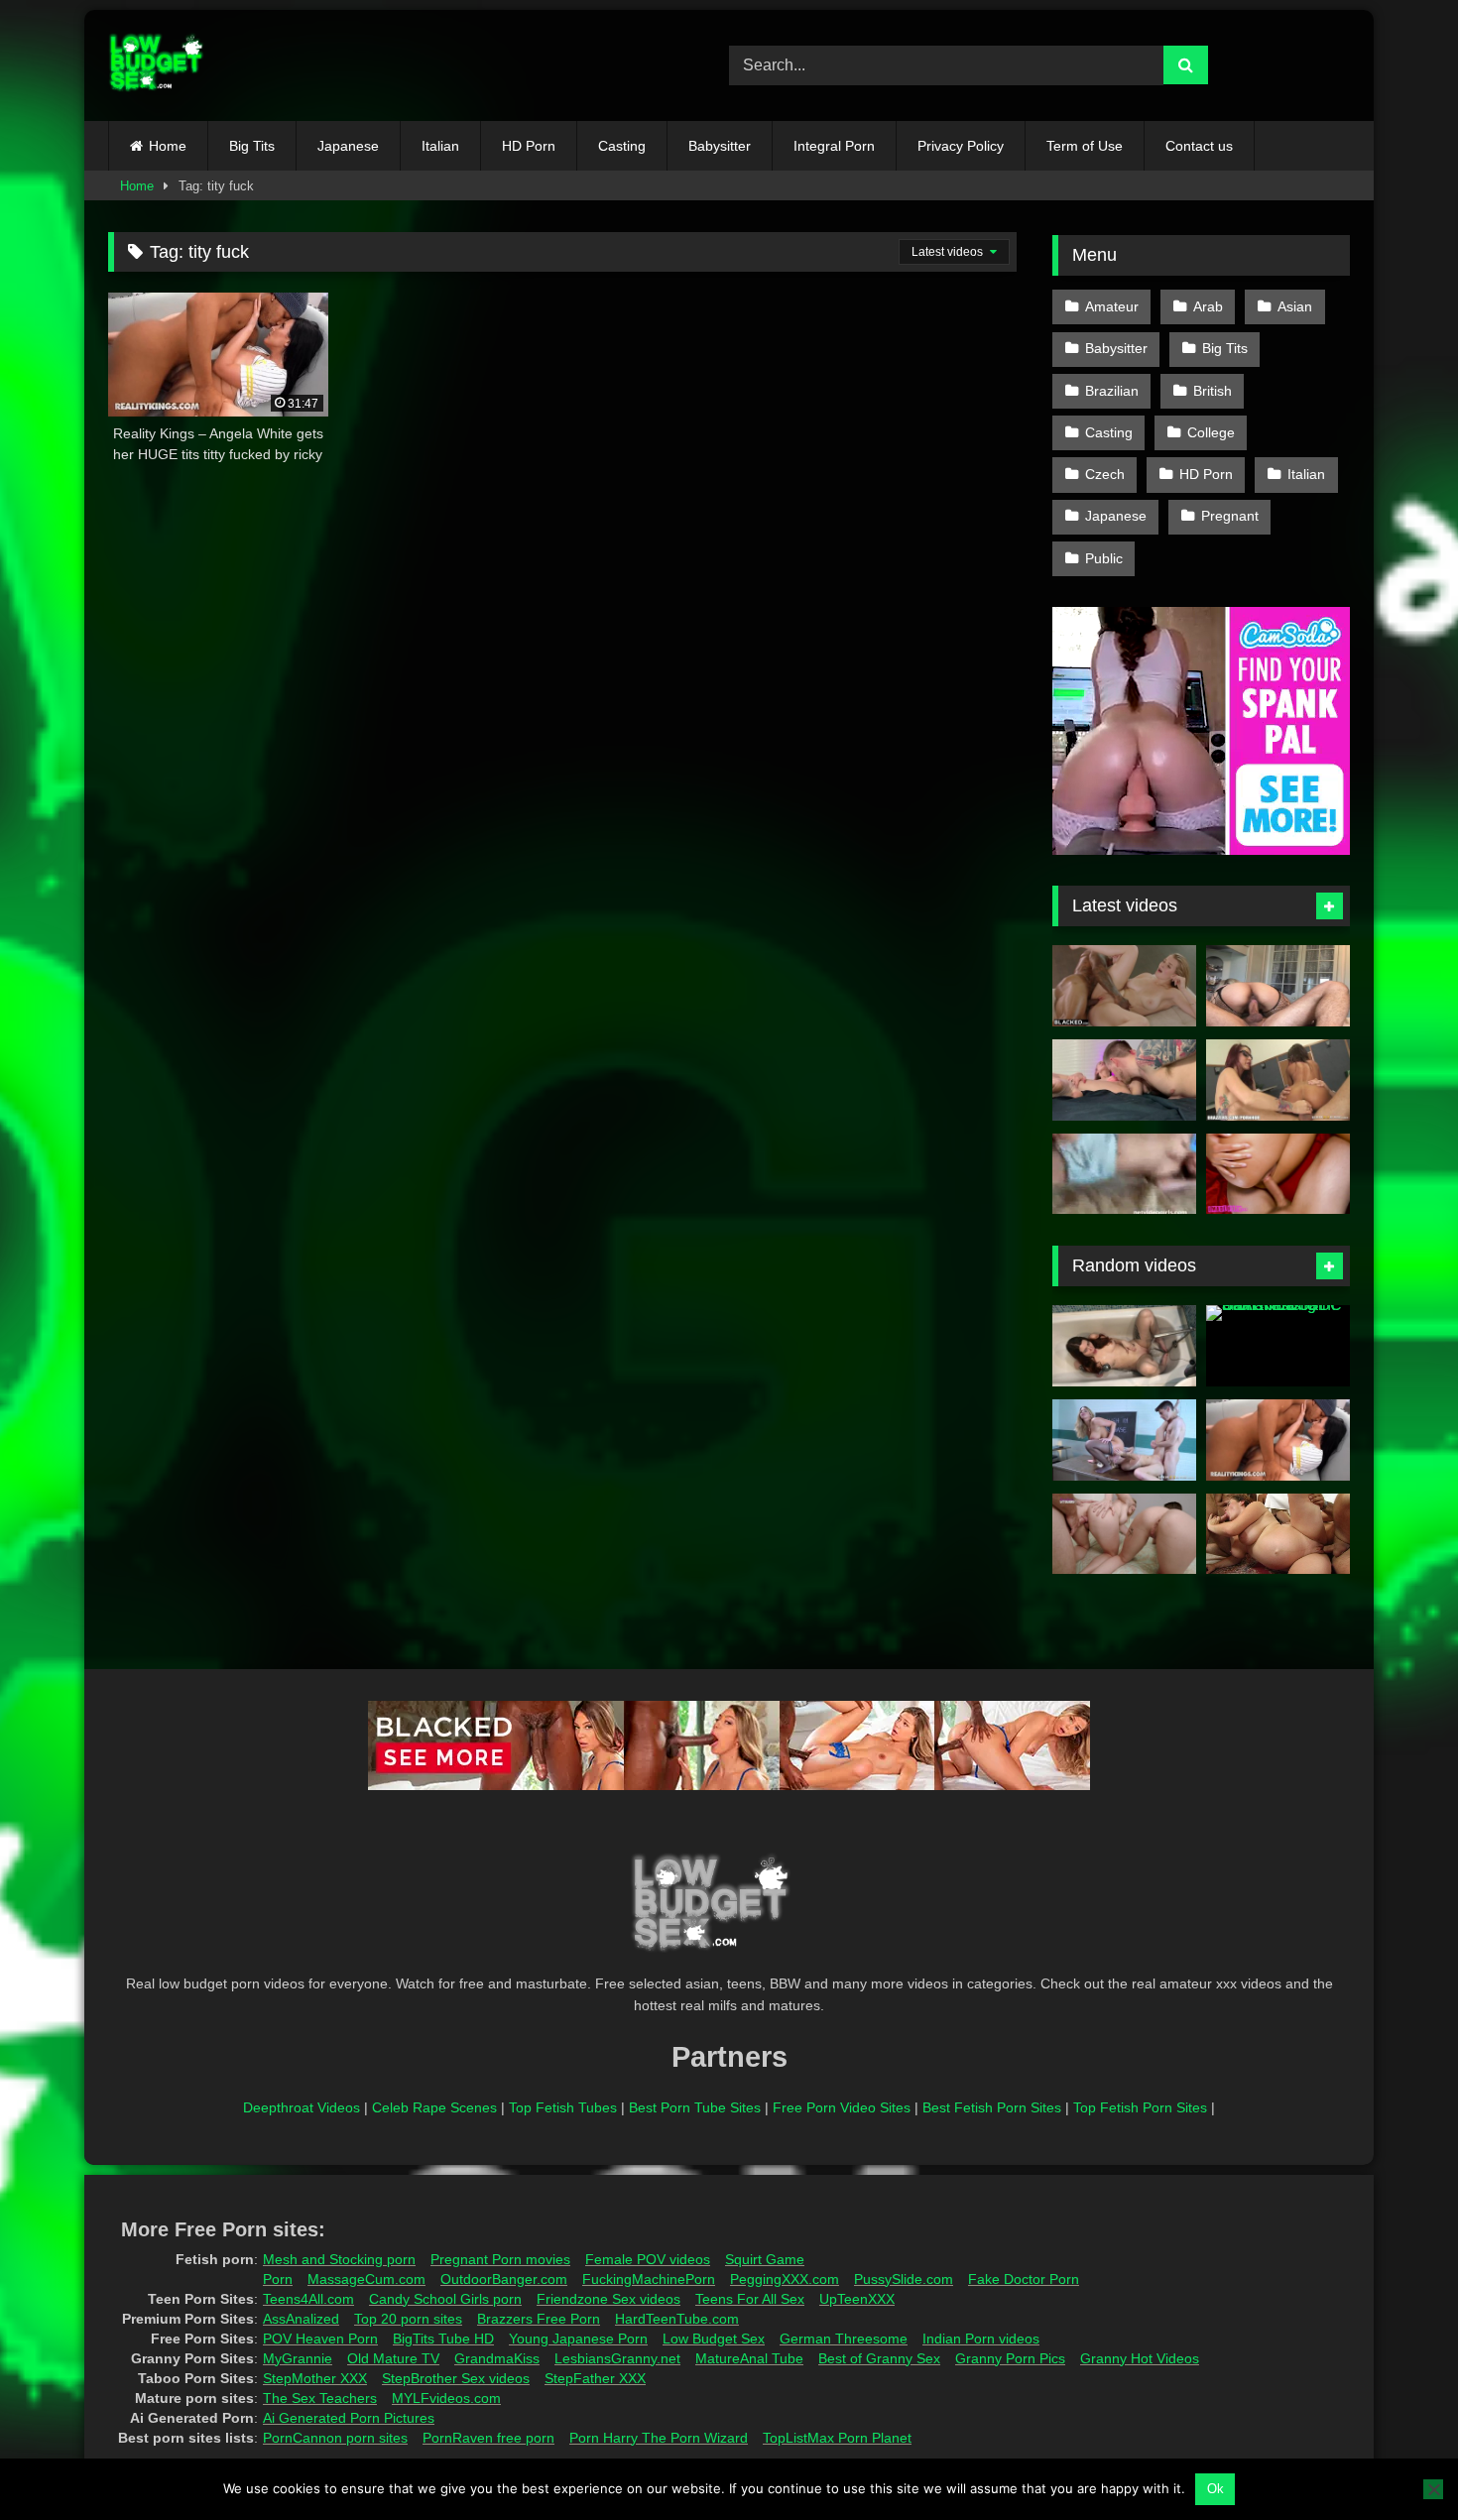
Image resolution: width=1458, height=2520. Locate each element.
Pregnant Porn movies (500, 2259)
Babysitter (720, 146)
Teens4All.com (308, 2299)
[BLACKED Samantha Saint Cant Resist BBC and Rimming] (1278, 1346)
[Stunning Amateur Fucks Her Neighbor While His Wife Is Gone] (1278, 1174)
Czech (1105, 474)
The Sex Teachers (320, 2398)
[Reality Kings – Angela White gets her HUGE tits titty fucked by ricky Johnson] (1278, 1440)
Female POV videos (648, 2259)
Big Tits (252, 146)
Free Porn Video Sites (842, 2107)
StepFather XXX (595, 2378)
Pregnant (1230, 516)
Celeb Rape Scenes (434, 2107)
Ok (1215, 2489)
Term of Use (1085, 146)
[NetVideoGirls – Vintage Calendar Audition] (1124, 1174)
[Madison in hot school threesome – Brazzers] (1278, 1080)
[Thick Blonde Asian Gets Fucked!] (1278, 986)
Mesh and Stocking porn (339, 2259)
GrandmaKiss (497, 2358)
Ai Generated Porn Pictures (349, 2418)
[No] (1433, 2489)
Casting (622, 146)
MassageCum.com (366, 2279)
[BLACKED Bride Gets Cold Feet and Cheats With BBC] (1124, 986)
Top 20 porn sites (408, 2319)
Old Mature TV (393, 2358)
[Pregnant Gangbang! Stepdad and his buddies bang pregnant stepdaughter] (1278, 1534)
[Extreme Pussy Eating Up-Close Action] (1124, 1080)
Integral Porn (834, 146)
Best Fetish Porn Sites (992, 2107)
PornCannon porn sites (335, 2438)
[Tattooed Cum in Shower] (1124, 1346)
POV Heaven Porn (320, 2339)
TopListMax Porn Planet (837, 2438)
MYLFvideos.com (446, 2398)
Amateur (1112, 306)
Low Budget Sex (714, 2339)
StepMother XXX (315, 2378)
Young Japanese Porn (578, 2339)
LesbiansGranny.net (617, 2358)
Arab (1208, 306)
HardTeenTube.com (677, 2319)
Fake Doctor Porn (1024, 2279)
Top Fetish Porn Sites (1140, 2107)
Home (168, 146)
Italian (440, 146)
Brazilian (1112, 391)
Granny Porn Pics (1010, 2358)
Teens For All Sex (750, 2299)
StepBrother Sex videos (456, 2378)
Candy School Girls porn (445, 2299)
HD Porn (529, 146)
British (1213, 391)
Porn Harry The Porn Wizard (659, 2438)
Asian (1295, 306)
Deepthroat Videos (302, 2107)
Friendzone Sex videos (608, 2299)
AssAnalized (301, 2319)
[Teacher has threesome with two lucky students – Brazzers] (1124, 1440)
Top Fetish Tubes (563, 2107)
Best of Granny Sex (879, 2358)
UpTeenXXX (857, 2299)
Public (1104, 558)
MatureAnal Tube (749, 2358)
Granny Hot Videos (1140, 2358)
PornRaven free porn (488, 2438)
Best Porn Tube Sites (695, 2107)
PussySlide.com (904, 2279)
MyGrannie (298, 2358)
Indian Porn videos (981, 2339)
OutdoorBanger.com (504, 2279)
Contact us (1199, 146)
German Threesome (844, 2339)
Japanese (348, 146)
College (1211, 432)
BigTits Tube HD (443, 2339)
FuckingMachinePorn (649, 2279)
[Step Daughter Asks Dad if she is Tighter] (1124, 1534)
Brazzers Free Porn (539, 2319)
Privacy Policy (961, 146)
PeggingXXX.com (785, 2279)
